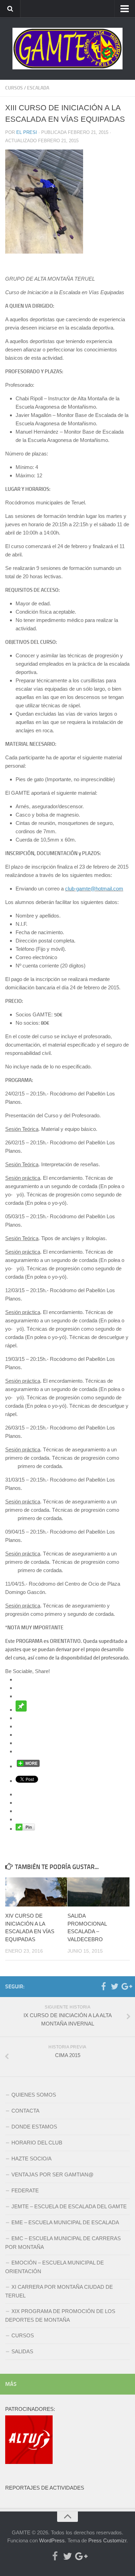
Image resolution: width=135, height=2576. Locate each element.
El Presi (27, 132)
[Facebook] (103, 1986)
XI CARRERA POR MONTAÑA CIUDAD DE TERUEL (59, 2291)
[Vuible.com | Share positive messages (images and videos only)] (21, 1710)
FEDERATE (25, 2190)
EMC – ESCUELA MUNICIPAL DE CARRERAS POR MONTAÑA (63, 2243)
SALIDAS (22, 2351)
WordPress (52, 2540)
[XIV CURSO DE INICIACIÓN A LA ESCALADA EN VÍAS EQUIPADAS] (36, 1892)
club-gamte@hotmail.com (94, 889)
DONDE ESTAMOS (34, 2127)
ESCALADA (38, 88)
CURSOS (14, 88)
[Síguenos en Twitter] (115, 1986)
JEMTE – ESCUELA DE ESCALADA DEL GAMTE (69, 2206)
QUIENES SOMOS (34, 2095)
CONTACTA (25, 2111)
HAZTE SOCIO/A (31, 2159)
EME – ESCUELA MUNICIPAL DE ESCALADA (65, 2222)
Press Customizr (107, 2540)
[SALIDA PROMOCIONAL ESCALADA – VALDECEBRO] (98, 1892)
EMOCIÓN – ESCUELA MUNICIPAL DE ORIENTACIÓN (55, 2267)
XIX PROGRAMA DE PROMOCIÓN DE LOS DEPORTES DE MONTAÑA (60, 2315)
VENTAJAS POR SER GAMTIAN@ (52, 2174)
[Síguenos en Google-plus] (126, 1986)
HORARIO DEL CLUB (37, 2143)
